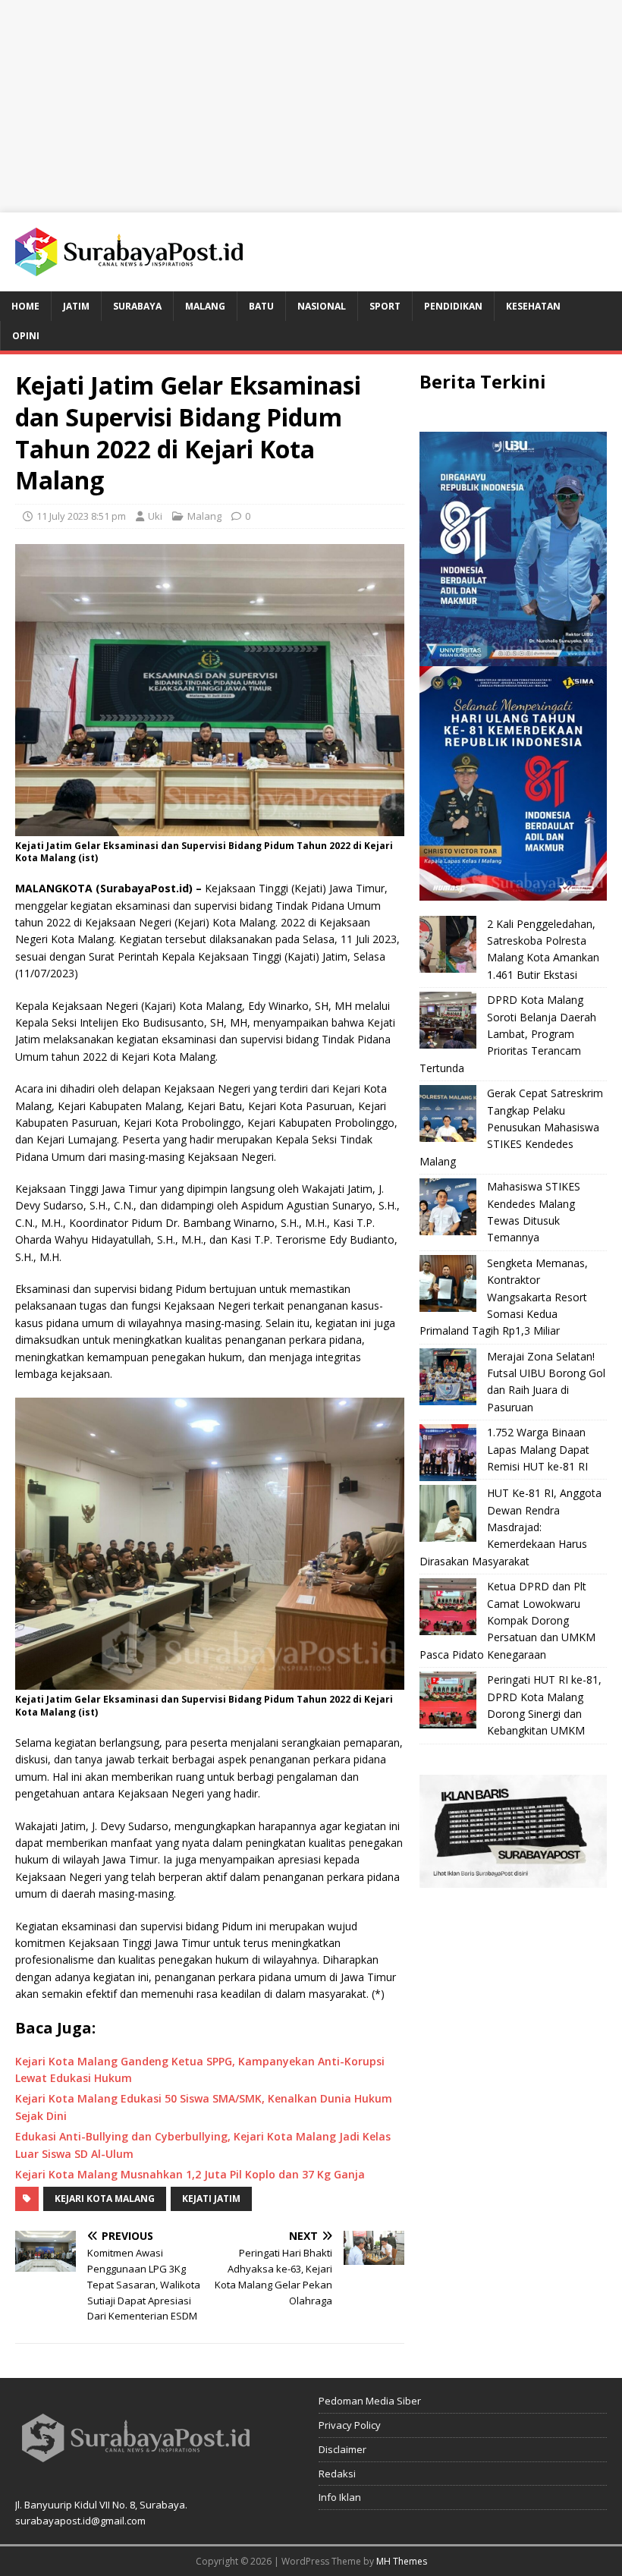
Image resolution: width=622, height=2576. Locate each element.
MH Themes (402, 2561)
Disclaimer (342, 2449)
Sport (385, 306)
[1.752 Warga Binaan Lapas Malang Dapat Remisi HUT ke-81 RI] (448, 1453)
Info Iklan (340, 2497)
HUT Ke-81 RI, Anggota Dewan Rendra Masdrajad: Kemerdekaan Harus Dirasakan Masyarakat (510, 1527)
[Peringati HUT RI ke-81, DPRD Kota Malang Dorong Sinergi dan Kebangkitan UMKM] (448, 1700)
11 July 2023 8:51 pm (81, 516)
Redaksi (337, 2474)
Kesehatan (533, 306)
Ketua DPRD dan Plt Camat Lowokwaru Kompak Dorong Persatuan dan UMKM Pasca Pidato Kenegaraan (507, 1620)
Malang (205, 306)
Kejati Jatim (211, 2199)
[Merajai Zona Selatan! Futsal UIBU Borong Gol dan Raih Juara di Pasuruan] (448, 1377)
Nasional (322, 306)
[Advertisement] (311, 106)
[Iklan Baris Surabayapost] (513, 1878)
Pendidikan (453, 306)
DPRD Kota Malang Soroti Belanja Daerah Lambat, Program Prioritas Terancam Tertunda (508, 1034)
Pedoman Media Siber (370, 2401)
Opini (26, 336)
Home (25, 306)
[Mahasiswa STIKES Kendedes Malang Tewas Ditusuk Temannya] (448, 1207)
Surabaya (137, 306)
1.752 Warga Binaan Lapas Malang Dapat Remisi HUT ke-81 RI (538, 1449)
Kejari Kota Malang (105, 2199)
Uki (155, 516)
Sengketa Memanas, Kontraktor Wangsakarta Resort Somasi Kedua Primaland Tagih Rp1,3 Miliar (504, 1297)
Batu (261, 306)
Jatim (76, 306)
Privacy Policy (350, 2425)
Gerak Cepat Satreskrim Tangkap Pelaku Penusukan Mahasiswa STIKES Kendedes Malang (511, 1127)
